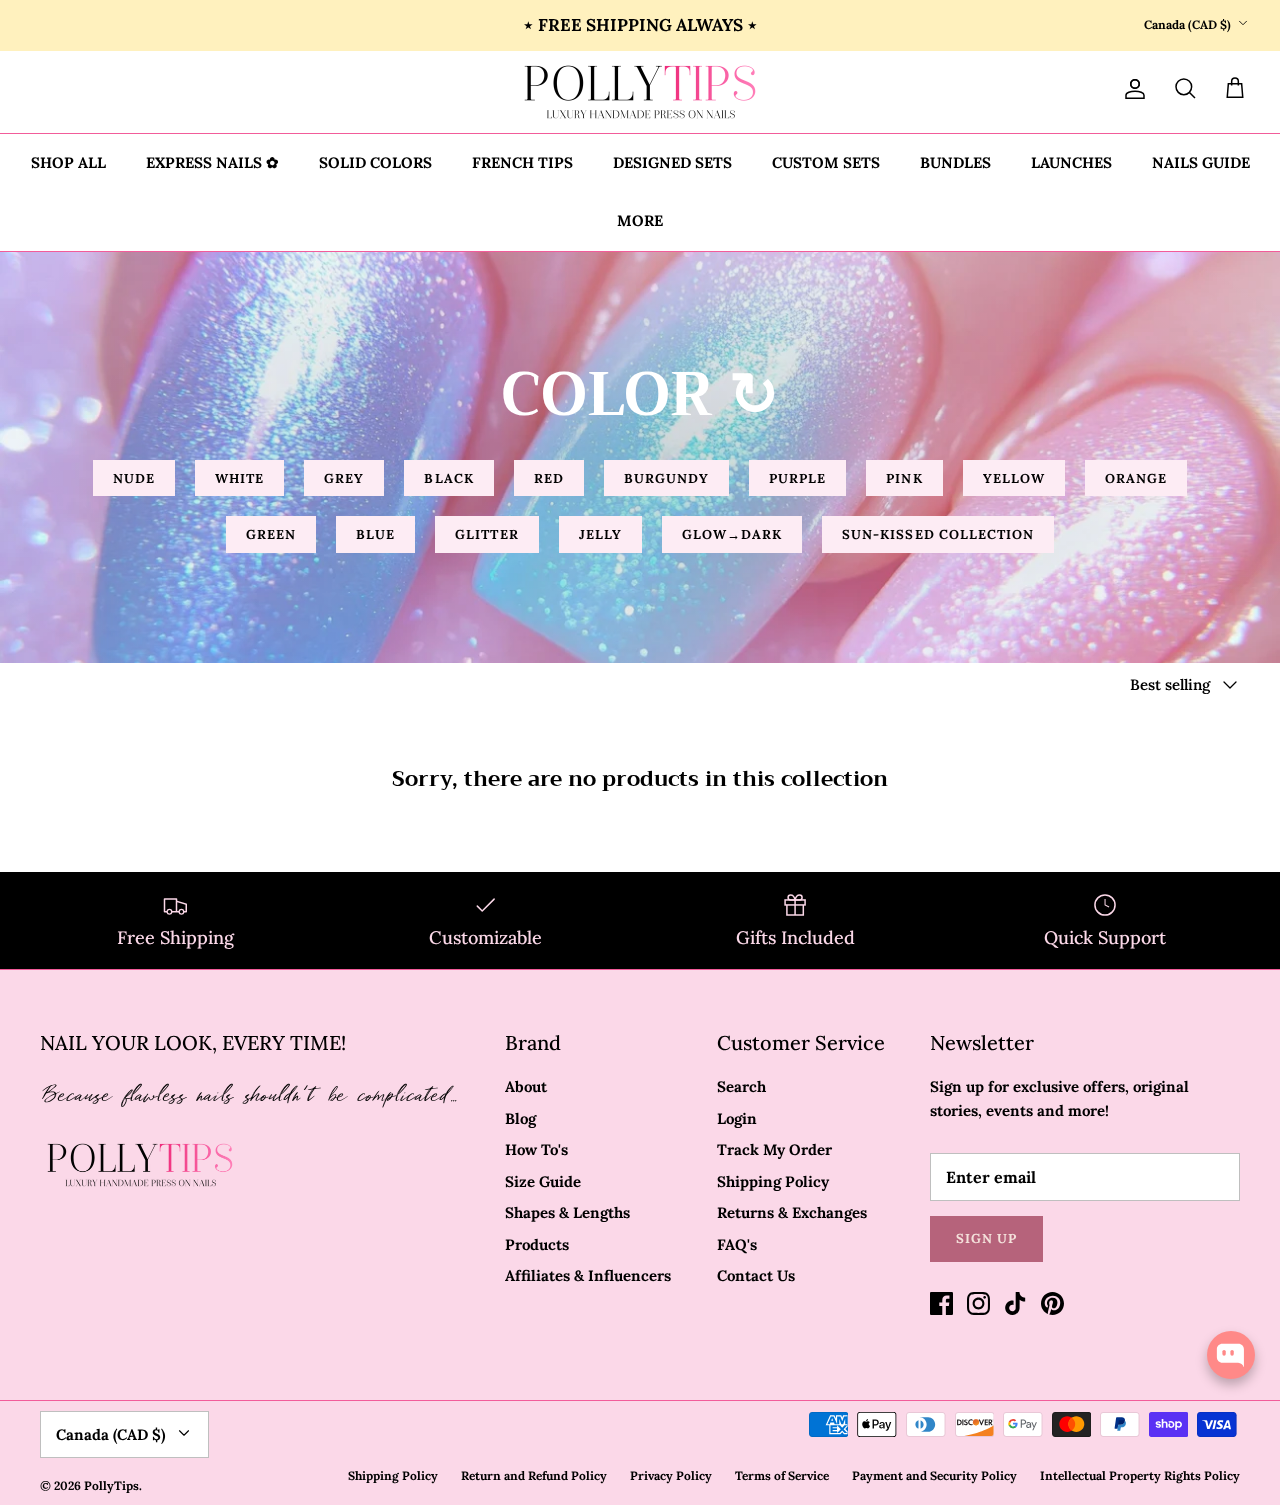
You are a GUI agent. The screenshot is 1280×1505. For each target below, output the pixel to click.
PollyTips (111, 1485)
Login (737, 1118)
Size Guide (543, 1181)
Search (741, 1086)
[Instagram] (978, 1303)
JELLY (600, 534)
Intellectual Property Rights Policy (1140, 1475)
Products (537, 1244)
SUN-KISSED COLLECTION (938, 534)
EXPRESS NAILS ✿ (212, 162)
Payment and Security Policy (934, 1475)
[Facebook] (941, 1303)
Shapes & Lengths (567, 1212)
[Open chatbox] (1231, 1355)
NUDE (134, 478)
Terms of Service (782, 1475)
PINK (904, 478)
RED (549, 478)
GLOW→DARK (732, 534)
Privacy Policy (671, 1475)
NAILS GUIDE (1201, 162)
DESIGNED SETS (672, 162)
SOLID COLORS (375, 162)
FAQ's (737, 1244)
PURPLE (797, 478)
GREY (344, 478)
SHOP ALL (68, 162)
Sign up (986, 1238)
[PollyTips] (640, 92)
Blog (520, 1118)
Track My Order (774, 1149)
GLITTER (486, 534)
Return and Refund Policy (534, 1475)
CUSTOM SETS (826, 162)
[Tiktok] (1015, 1303)
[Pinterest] (1052, 1303)
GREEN (271, 534)
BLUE (375, 534)
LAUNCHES (1071, 162)
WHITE (239, 478)
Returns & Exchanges (792, 1212)
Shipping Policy (773, 1181)
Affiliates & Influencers (588, 1275)
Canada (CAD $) (1187, 24)
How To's (536, 1149)
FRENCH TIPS (522, 162)
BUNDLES (955, 162)
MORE (640, 220)
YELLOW (1014, 478)
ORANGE (1136, 478)
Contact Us (756, 1275)
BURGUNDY (666, 478)
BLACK (448, 478)
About (526, 1086)
